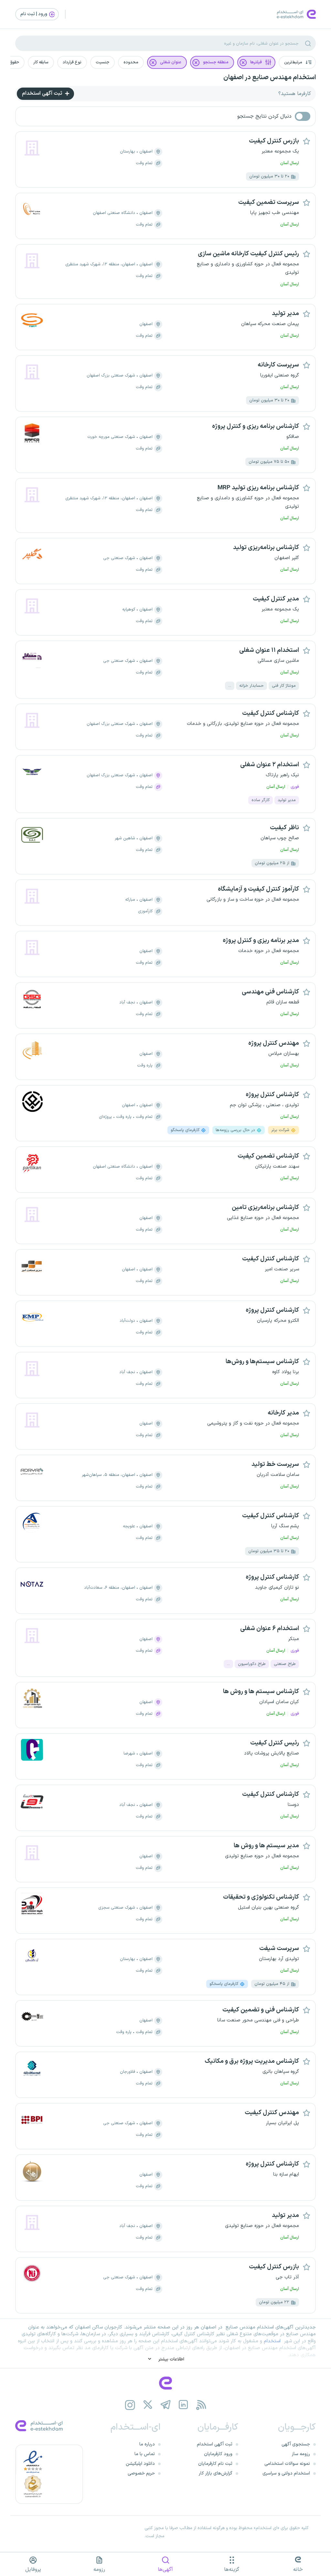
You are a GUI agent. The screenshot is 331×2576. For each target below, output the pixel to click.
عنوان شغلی (171, 62)
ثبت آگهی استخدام (43, 93)
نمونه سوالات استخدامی (287, 2464)
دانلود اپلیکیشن (140, 2464)
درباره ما (147, 2444)
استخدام (272, 2341)
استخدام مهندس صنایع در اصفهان (270, 78)
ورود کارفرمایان (218, 2454)
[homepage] (165, 2383)
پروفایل (33, 2570)
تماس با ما (145, 2454)
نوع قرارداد (72, 62)
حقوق (14, 62)
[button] (297, 62)
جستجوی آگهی (296, 2444)
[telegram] (166, 2405)
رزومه (99, 2570)
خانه (298, 2570)
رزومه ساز (301, 2454)
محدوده (131, 62)
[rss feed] (201, 2405)
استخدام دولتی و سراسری (286, 2473)
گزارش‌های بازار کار (216, 2473)
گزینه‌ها (232, 2570)
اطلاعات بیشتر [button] (171, 2359)
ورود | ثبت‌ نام (34, 14)
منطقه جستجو (216, 62)
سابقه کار (41, 62)
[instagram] (130, 2405)
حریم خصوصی (141, 2473)
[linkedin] (183, 2405)
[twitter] (148, 2405)
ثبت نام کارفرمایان (215, 2464)
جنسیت (102, 62)
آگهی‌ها (165, 2570)
